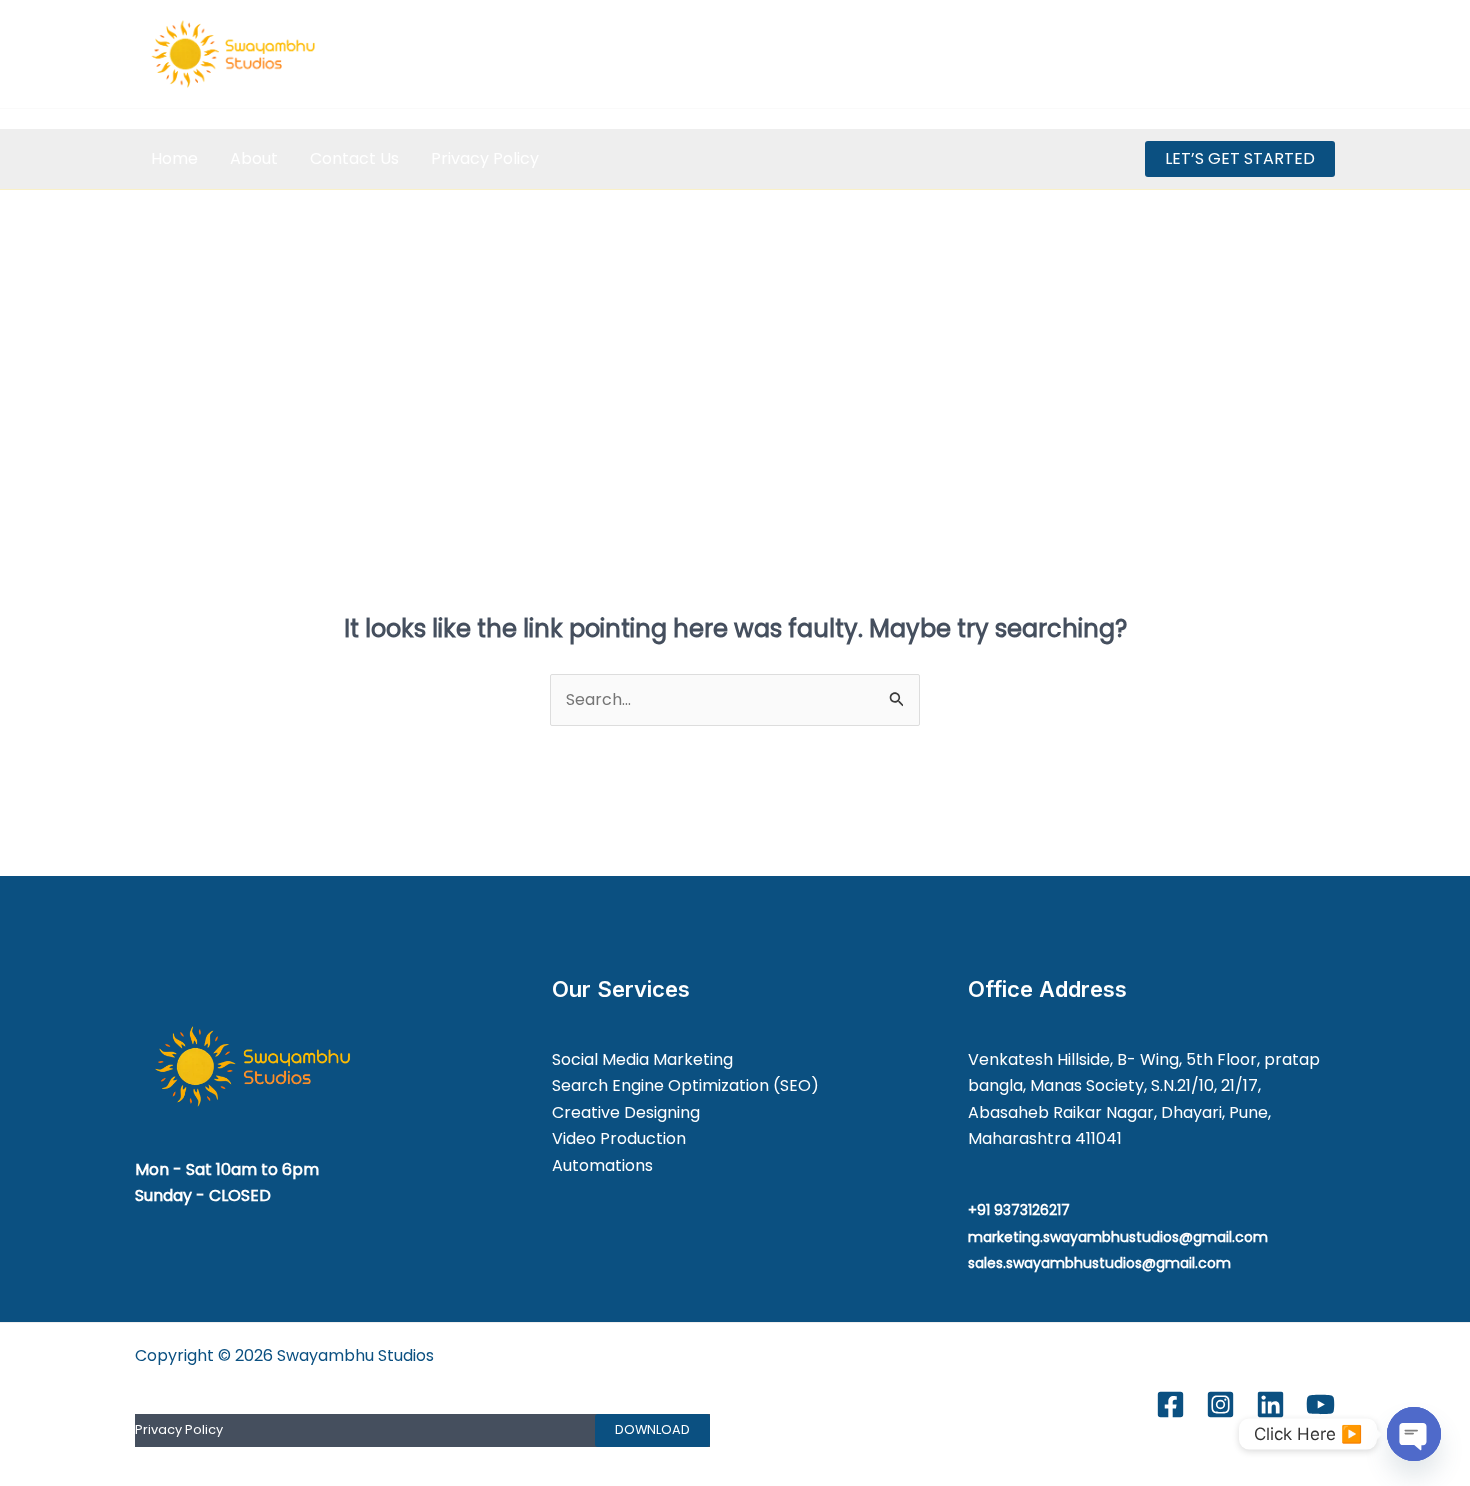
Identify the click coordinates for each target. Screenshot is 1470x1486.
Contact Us (354, 158)
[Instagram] (1234, 54)
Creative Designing (626, 1112)
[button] (1240, 159)
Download (652, 1429)
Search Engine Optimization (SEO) (685, 1085)
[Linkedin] (1278, 54)
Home (174, 158)
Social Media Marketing (642, 1059)
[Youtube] (1322, 54)
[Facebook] (1190, 54)
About (254, 158)
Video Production (619, 1138)
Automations (602, 1165)
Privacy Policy (485, 158)
